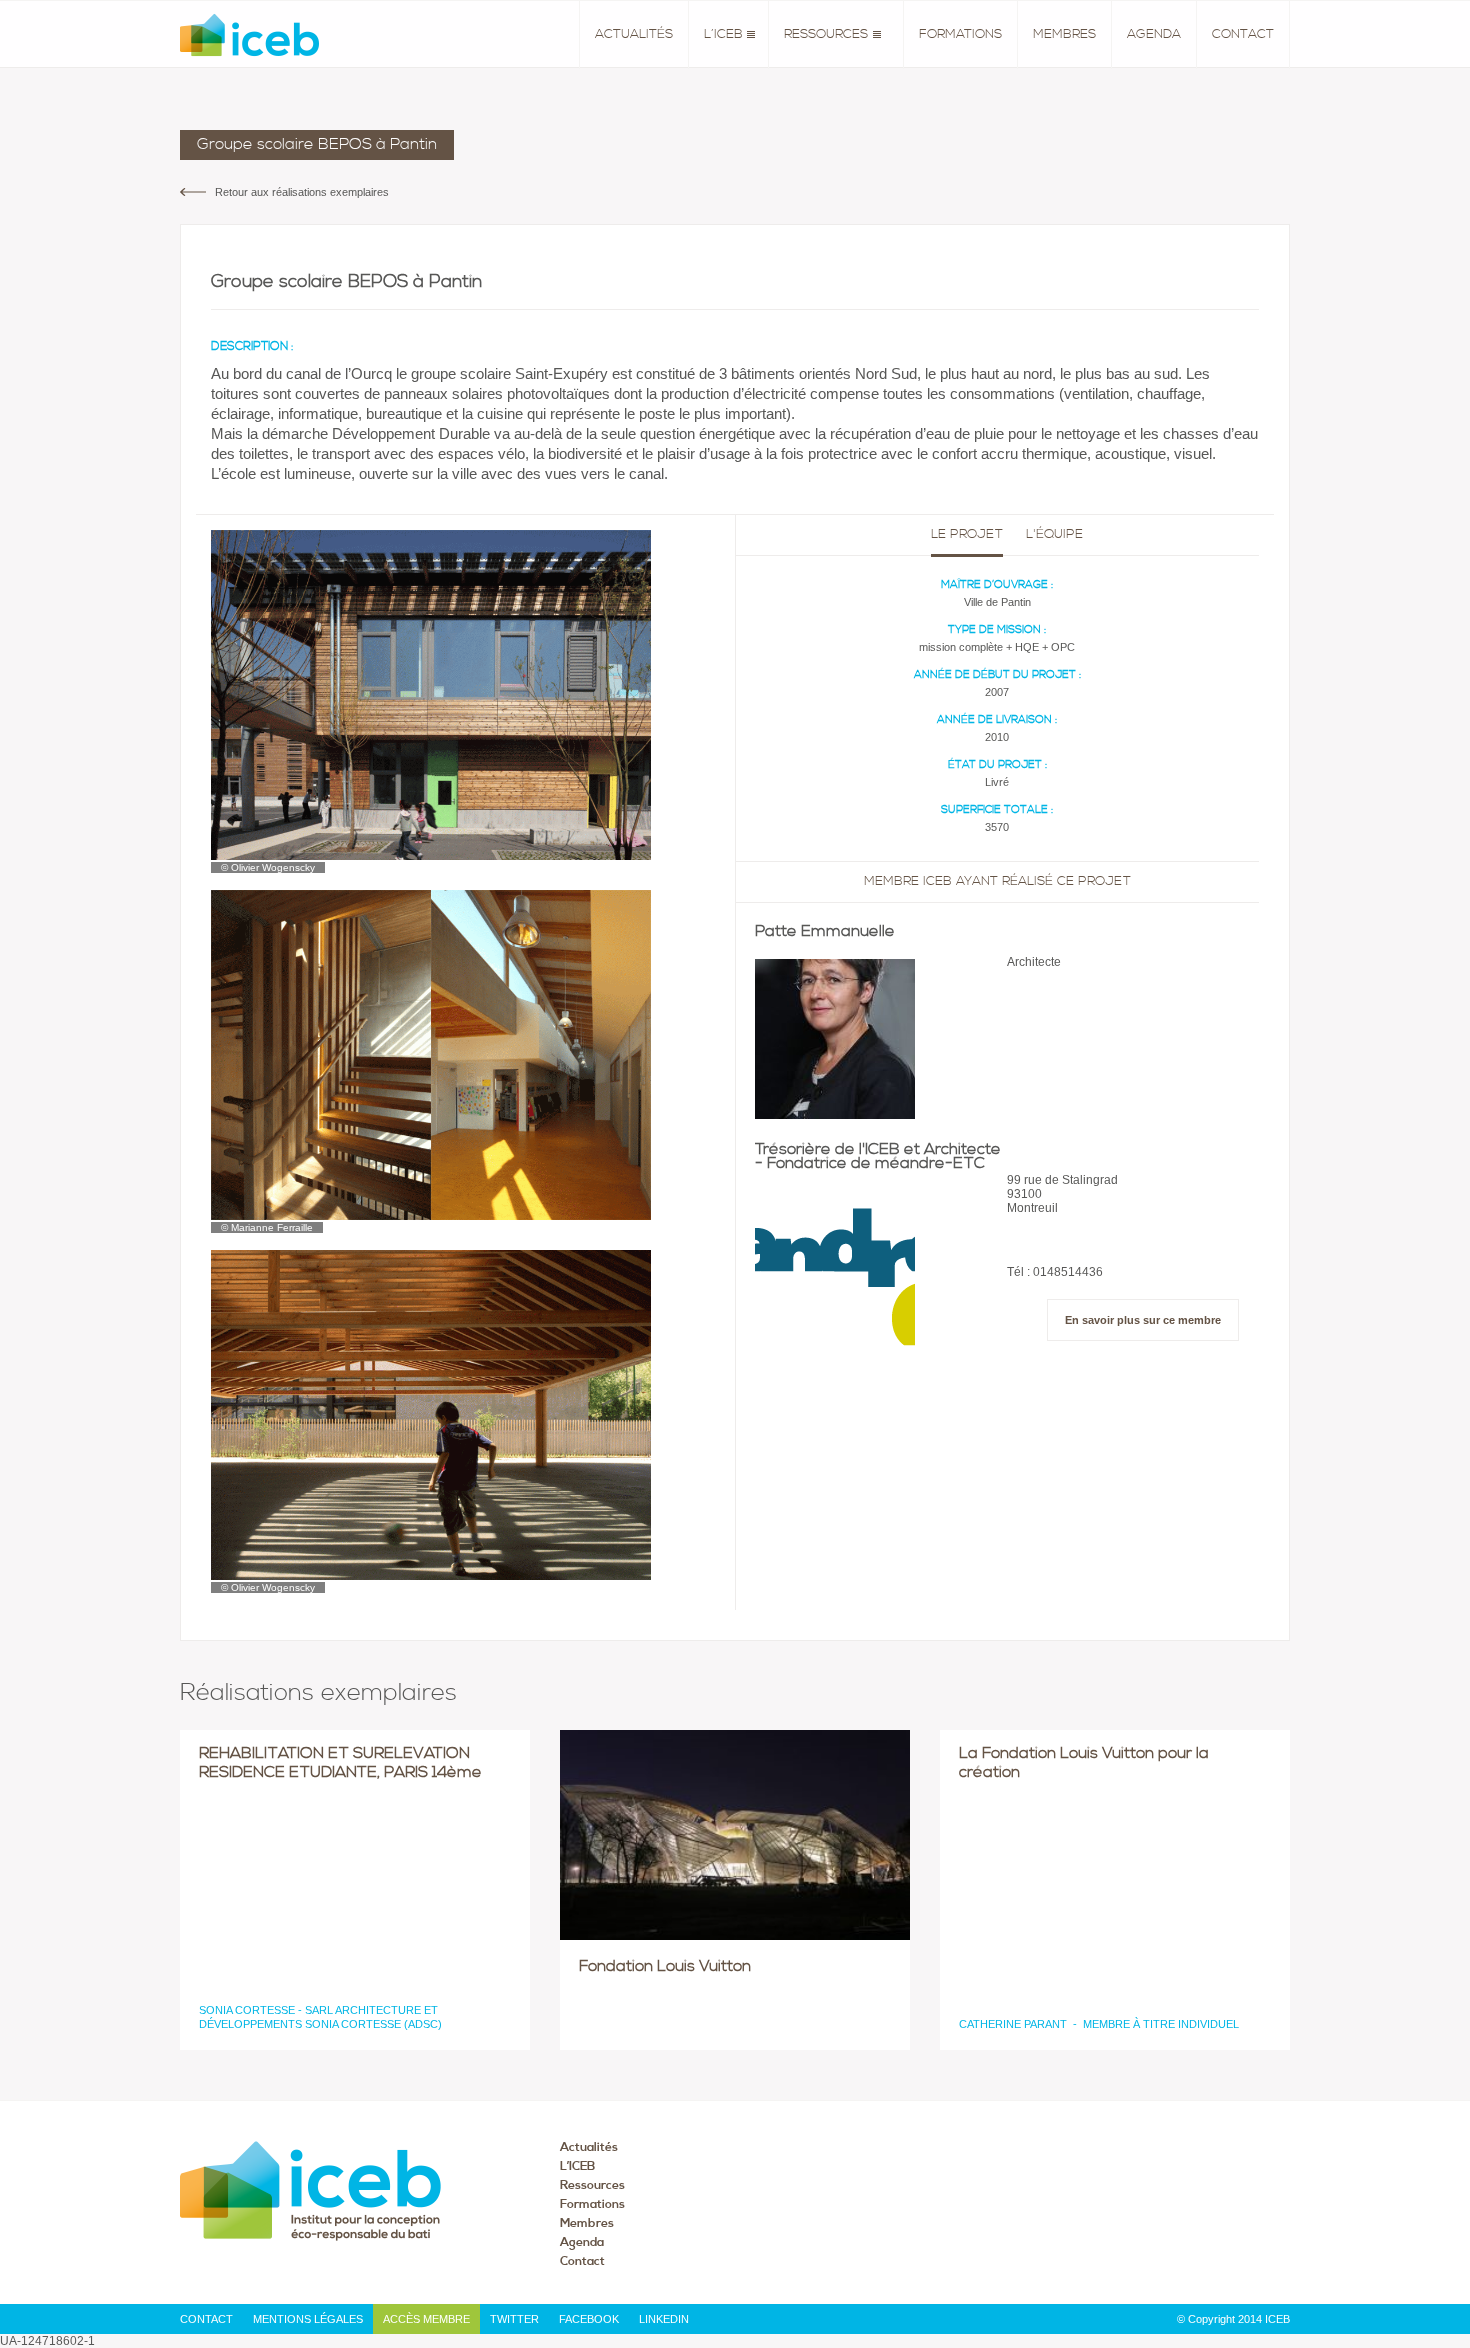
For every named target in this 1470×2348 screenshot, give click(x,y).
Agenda (1154, 34)
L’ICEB (723, 34)
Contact (1243, 34)
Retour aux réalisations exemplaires (302, 192)
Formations (960, 34)
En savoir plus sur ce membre (1143, 1320)
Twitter (514, 2319)
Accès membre (426, 2319)
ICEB (249, 35)
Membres (1064, 34)
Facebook (589, 2319)
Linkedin (664, 2319)
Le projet (967, 534)
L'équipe (1054, 534)
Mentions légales (308, 2319)
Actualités (634, 34)
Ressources (826, 34)
